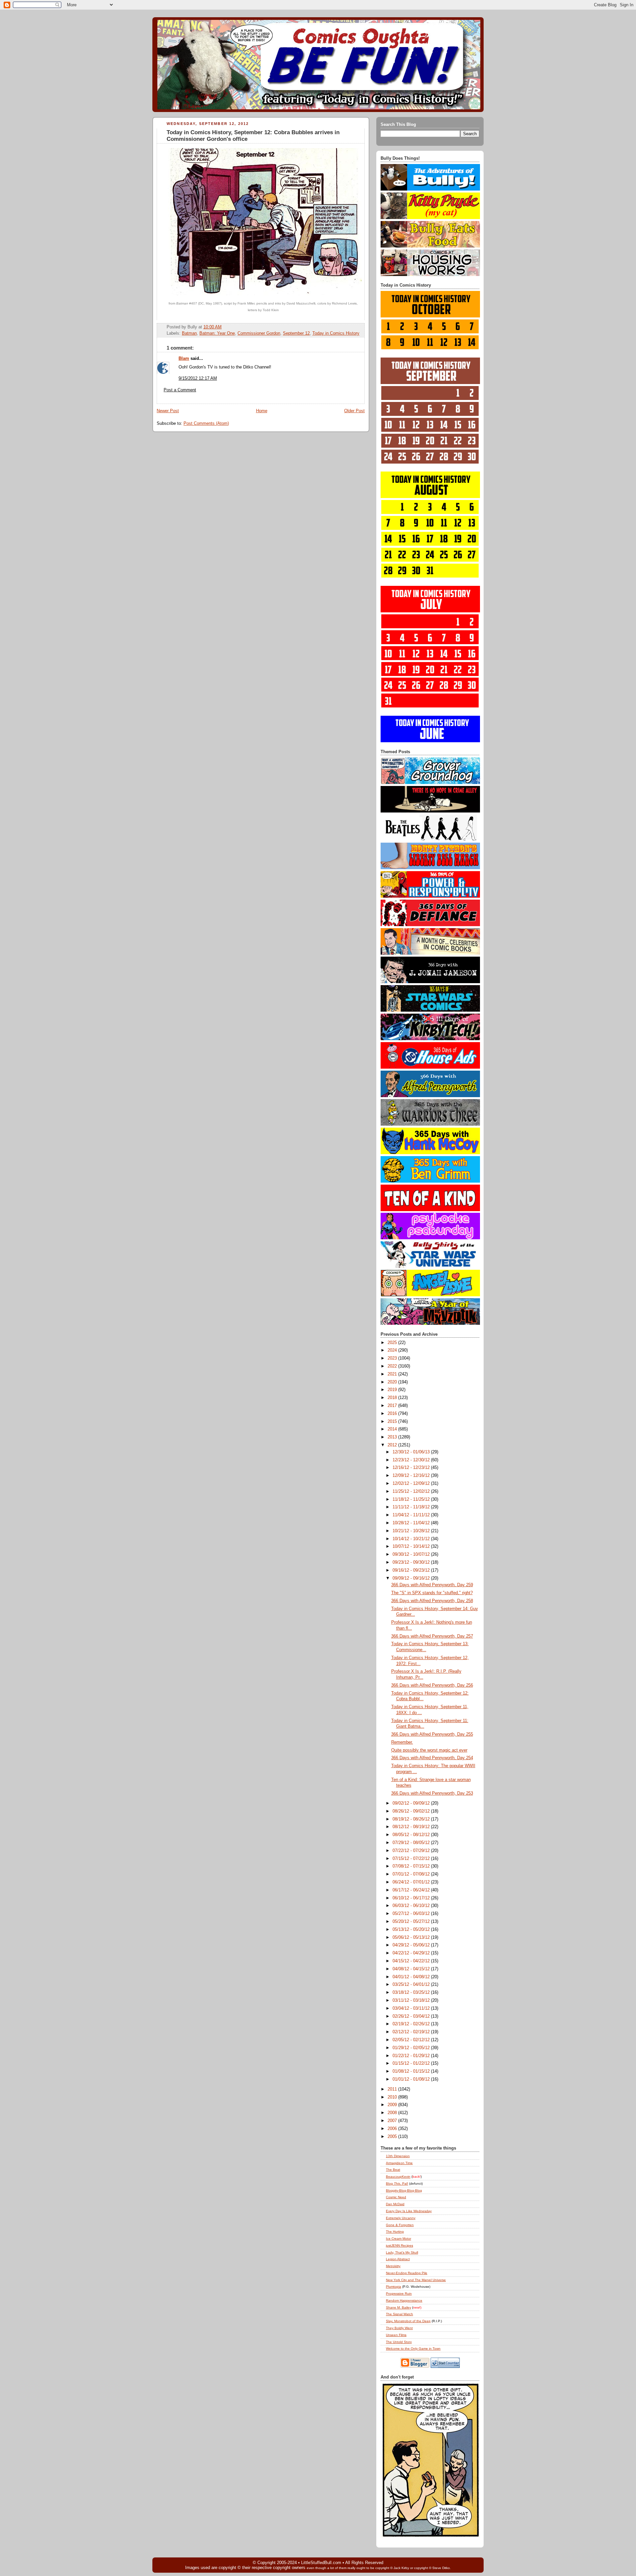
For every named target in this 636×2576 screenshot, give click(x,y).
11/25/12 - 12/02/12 (412, 1491)
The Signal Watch (399, 2314)
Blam (184, 359)
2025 (393, 1343)
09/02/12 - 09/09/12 (412, 1803)
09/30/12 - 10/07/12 (412, 1554)
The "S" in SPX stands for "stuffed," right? (432, 1593)
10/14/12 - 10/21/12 (412, 1539)
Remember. (402, 1742)
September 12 (296, 333)
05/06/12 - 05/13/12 (412, 1937)
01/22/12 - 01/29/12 (412, 2056)
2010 (393, 2097)
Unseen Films (396, 2335)
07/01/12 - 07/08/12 (412, 1874)
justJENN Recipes (399, 2245)
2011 (393, 2089)
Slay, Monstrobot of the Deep (408, 2321)
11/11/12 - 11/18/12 (412, 1507)
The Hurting (395, 2232)
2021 (393, 1374)
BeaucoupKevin (398, 2177)
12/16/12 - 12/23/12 (412, 1468)
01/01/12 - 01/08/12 (412, 2079)
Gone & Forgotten (400, 2225)
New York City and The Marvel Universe (416, 2280)
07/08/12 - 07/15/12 (412, 1866)
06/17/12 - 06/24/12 (412, 1890)
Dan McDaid (395, 2204)
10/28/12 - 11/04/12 (412, 1523)
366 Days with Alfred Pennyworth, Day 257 (432, 1636)
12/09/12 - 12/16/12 (412, 1476)
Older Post (354, 411)
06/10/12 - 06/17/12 (412, 1898)
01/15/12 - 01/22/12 (412, 2063)
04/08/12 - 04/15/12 (412, 1969)
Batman (189, 333)
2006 (393, 2129)
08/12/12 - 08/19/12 (412, 1827)
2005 (393, 2137)
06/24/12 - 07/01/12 (412, 1882)
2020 (393, 1382)
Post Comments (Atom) (206, 423)
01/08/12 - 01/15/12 (412, 2071)
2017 (393, 1406)
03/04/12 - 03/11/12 (412, 2008)
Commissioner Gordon (259, 333)
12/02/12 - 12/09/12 (412, 1484)
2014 (393, 1429)
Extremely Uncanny (401, 2218)
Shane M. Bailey (398, 2307)
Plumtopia (394, 2287)
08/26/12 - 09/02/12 (412, 1811)
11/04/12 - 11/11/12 (412, 1515)
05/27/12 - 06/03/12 (412, 1914)
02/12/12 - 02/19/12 (412, 2032)
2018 (393, 1398)
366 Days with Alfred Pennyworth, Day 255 (432, 1734)
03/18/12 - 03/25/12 (412, 1992)
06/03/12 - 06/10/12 (412, 1906)
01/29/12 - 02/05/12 (412, 2048)
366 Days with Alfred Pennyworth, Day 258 (432, 1601)
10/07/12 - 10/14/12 (412, 1546)
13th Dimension (398, 2156)
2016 (393, 1414)
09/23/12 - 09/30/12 (412, 1562)
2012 (393, 1445)
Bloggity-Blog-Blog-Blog (404, 2190)
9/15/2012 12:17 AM (198, 378)
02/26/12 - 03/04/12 (412, 2016)
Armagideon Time (399, 2163)
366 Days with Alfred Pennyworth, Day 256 (432, 1685)
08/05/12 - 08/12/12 (412, 1835)
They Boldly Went (399, 2328)
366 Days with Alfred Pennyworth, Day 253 (432, 1793)
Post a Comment (180, 390)
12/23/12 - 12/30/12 (412, 1460)
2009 (393, 2105)
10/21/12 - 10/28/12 (412, 1531)
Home (262, 411)
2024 (393, 1350)
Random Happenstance (404, 2300)
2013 (393, 1437)
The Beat (393, 2170)
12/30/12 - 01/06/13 (412, 1452)
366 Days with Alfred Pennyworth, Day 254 (432, 1758)
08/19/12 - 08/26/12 (412, 1819)
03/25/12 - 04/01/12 (412, 1985)
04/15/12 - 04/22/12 (412, 1961)
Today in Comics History (336, 333)
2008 (393, 2113)
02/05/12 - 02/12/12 (412, 2040)
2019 (393, 1390)
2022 (393, 1366)
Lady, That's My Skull (402, 2252)
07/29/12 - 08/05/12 (412, 1843)
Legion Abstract (398, 2259)
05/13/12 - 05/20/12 (412, 1930)
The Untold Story (399, 2342)
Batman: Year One (217, 333)
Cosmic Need (396, 2197)
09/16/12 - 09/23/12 (412, 1570)
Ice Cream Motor (398, 2239)
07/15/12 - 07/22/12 (412, 1859)
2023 (393, 1358)
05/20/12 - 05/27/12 (412, 1922)
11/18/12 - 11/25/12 (412, 1499)
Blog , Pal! (397, 2184)
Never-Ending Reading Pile (407, 2273)
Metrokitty (393, 2266)
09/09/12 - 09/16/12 (412, 1578)
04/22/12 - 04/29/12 (412, 1953)
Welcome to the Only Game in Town (413, 2349)
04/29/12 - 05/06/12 (412, 1945)
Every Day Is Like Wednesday (409, 2211)
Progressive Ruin (399, 2294)
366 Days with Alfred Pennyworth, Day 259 (432, 1585)
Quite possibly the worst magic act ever (429, 1750)
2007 (393, 2121)
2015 (393, 1422)
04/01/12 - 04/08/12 (412, 1977)
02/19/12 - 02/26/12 (412, 2024)
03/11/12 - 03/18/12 (412, 2000)
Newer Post (168, 411)
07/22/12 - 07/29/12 (412, 1851)
